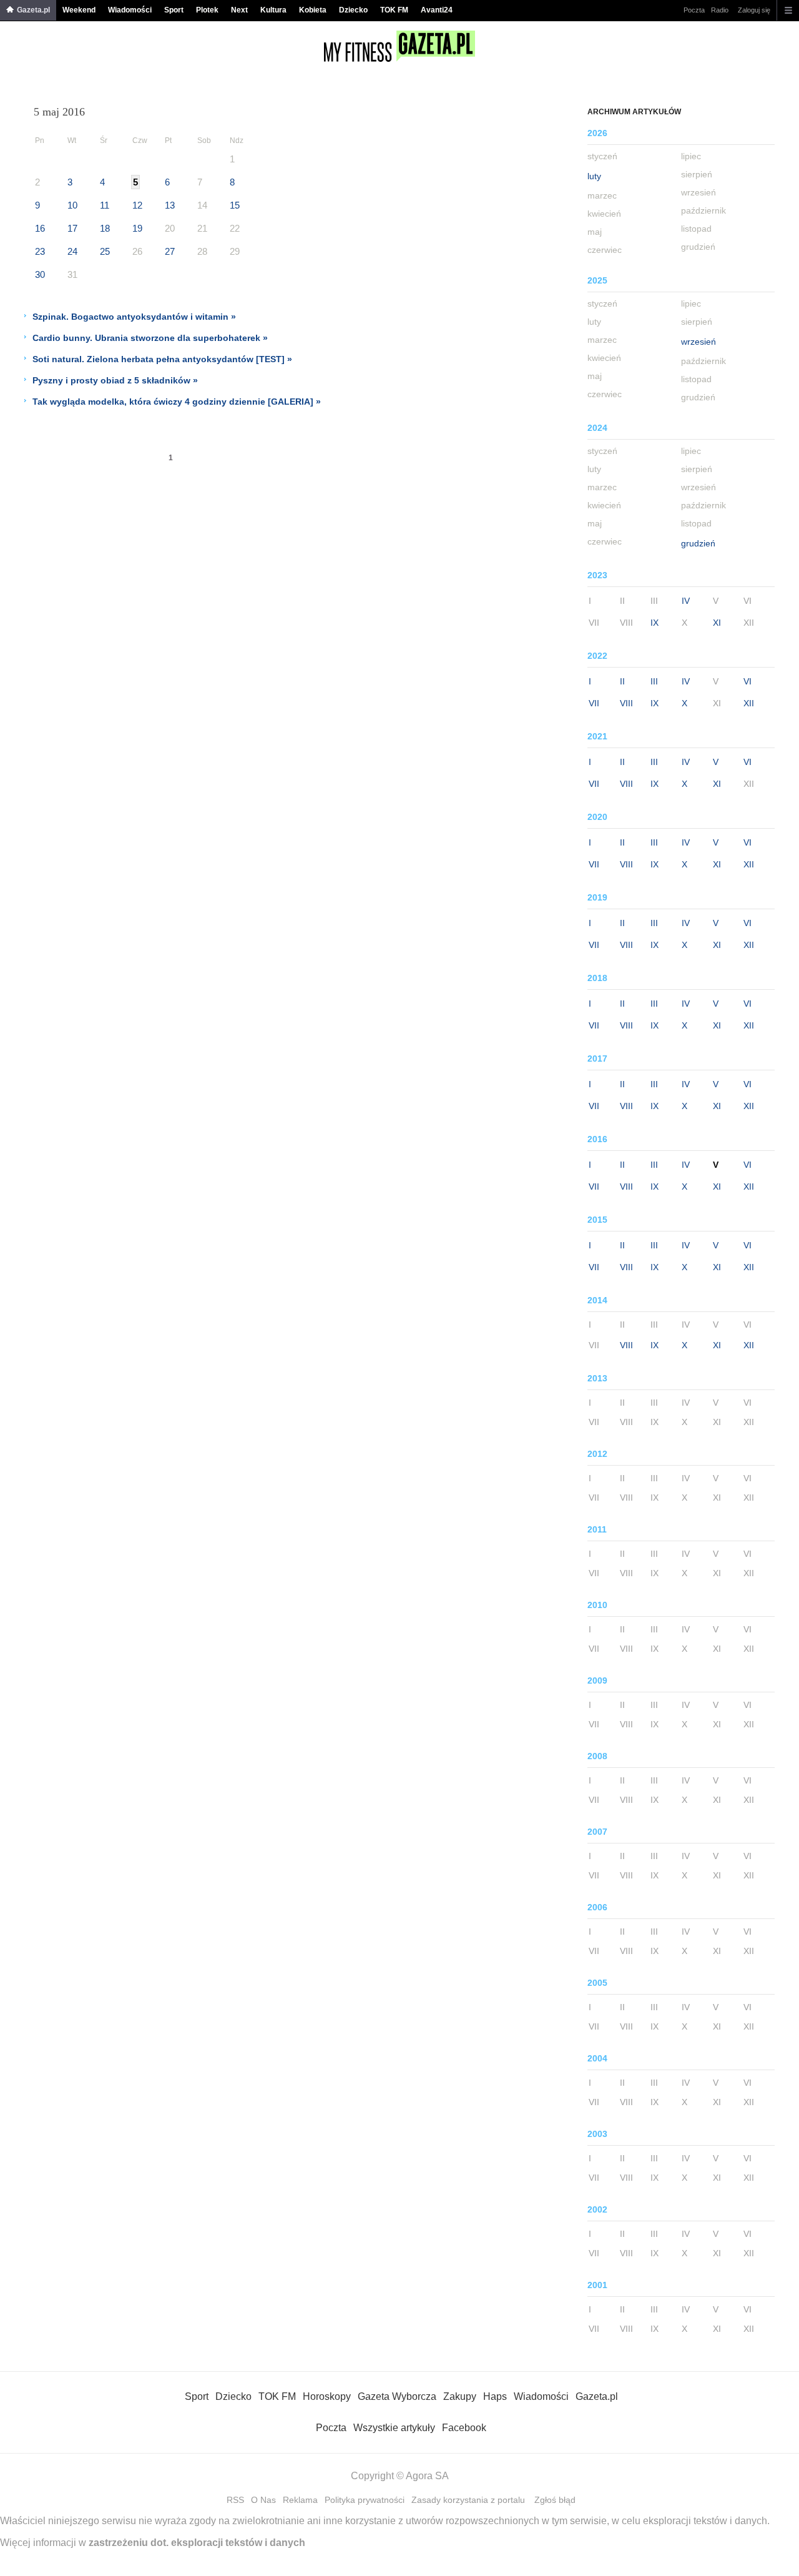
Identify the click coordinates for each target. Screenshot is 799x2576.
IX (654, 623)
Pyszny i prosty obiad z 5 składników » (115, 380)
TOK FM (394, 10)
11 (105, 205)
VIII (626, 703)
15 (235, 205)
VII (594, 703)
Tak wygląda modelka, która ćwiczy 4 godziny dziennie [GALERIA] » (177, 402)
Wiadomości (130, 10)
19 (137, 228)
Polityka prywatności (365, 2500)
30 (40, 274)
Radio (720, 10)
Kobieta (313, 10)
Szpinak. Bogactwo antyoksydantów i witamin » (134, 317)
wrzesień (699, 342)
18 (105, 228)
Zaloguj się (754, 10)
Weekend (79, 10)
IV (686, 601)
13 (170, 205)
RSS (235, 2500)
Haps (495, 2396)
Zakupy (460, 2396)
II (622, 681)
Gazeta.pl (33, 10)
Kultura (273, 10)
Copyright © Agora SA (400, 2476)
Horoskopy (327, 2396)
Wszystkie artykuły (394, 2428)
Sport (174, 10)
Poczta (694, 10)
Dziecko (353, 10)
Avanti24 (437, 10)
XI (717, 623)
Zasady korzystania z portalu (468, 2500)
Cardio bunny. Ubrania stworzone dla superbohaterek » (150, 338)
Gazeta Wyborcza (397, 2396)
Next (239, 10)
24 (72, 251)
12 (137, 205)
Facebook (464, 2428)
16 (40, 228)
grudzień (698, 543)
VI (748, 681)
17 (72, 228)
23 (40, 251)
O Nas (263, 2500)
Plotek (207, 10)
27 (170, 251)
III (654, 681)
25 (105, 251)
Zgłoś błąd (555, 2500)
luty (594, 176)
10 (72, 205)
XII (749, 703)
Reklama (300, 2500)
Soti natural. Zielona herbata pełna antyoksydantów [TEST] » (162, 359)
